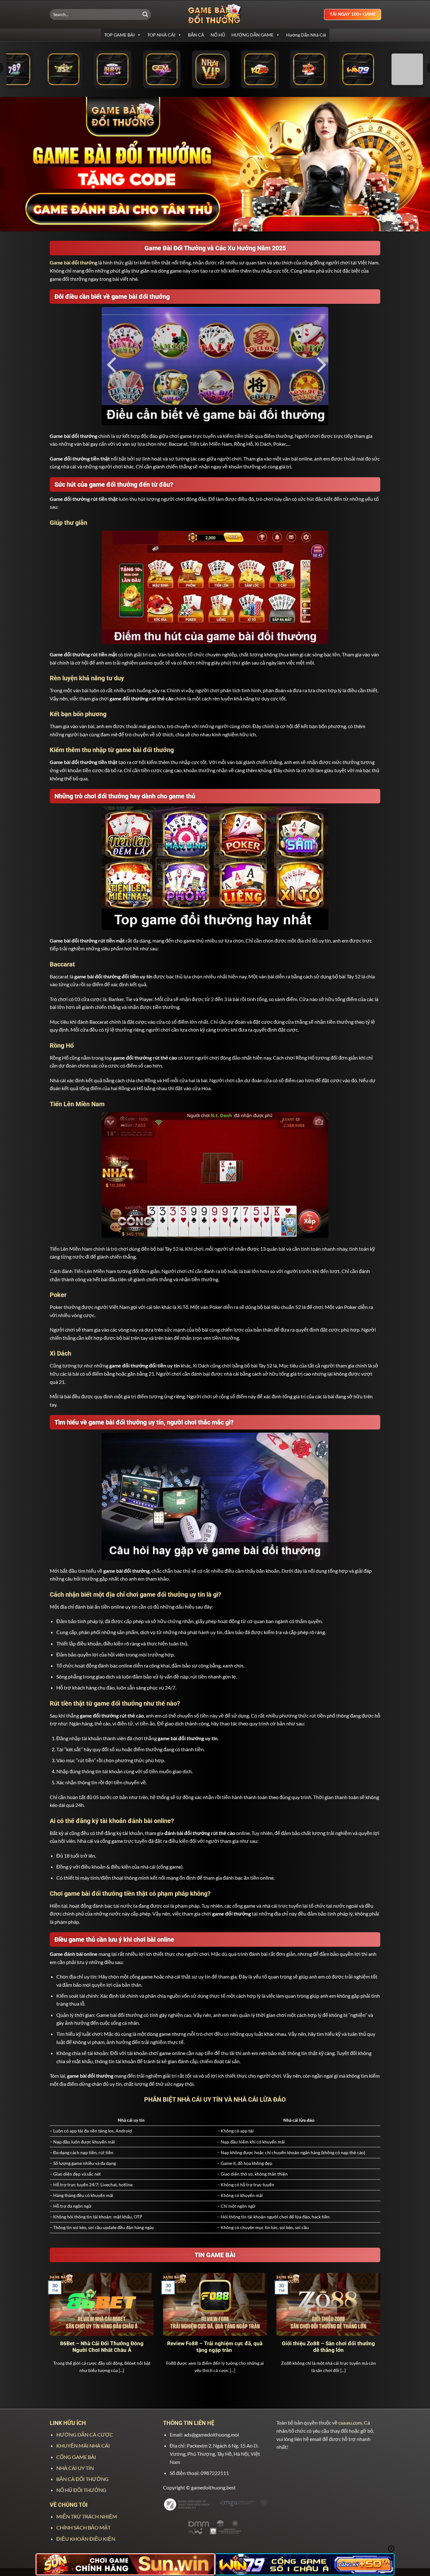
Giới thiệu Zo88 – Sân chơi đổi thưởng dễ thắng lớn (328, 2347)
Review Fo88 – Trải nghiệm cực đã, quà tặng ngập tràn (215, 2347)
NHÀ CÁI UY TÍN (75, 2468)
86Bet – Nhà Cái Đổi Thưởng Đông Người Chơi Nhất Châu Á (102, 2347)
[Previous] (48, 2331)
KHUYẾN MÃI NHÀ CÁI (83, 2446)
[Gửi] (145, 14)
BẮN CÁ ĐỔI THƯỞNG (82, 2479)
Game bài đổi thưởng (74, 262)
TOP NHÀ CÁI (161, 35)
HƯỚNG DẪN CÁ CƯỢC (85, 2434)
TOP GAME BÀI (119, 35)
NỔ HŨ (218, 35)
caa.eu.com (350, 2423)
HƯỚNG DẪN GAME (252, 35)
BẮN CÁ (196, 35)
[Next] (382, 2331)
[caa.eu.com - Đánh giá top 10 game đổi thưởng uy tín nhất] (215, 14)
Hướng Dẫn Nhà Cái (306, 35)
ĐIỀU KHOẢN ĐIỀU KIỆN (86, 2539)
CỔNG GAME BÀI (76, 2457)
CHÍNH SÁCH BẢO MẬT (83, 2527)
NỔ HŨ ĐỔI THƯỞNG (81, 2490)
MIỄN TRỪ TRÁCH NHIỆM (87, 2516)
